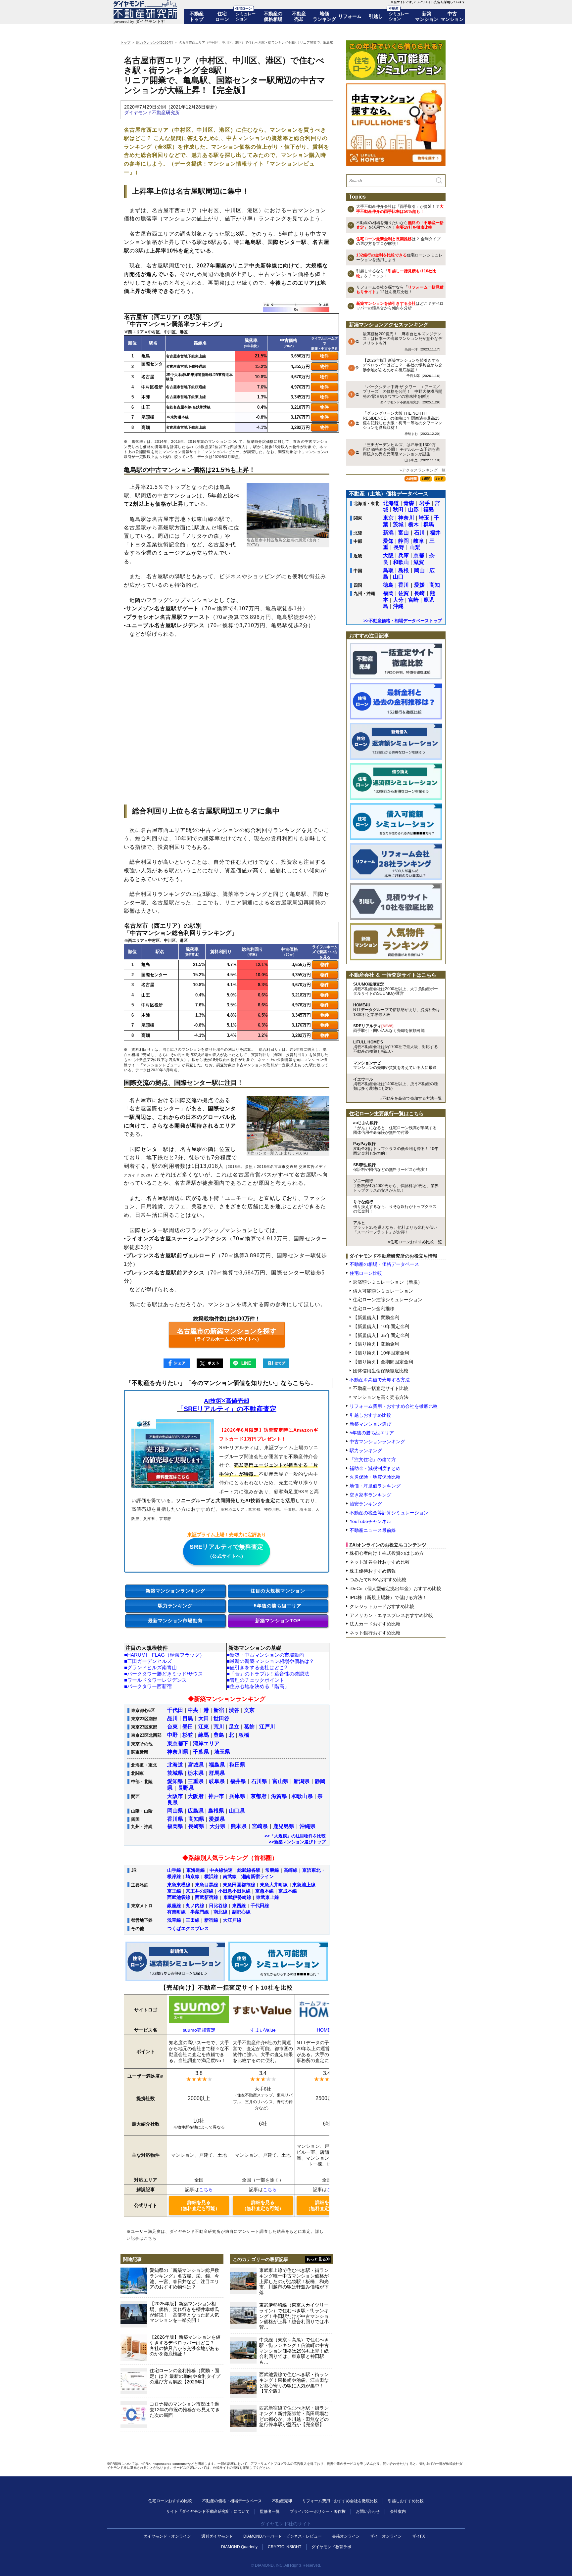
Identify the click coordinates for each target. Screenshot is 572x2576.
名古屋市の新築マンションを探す (227, 1334)
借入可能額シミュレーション (383, 1291)
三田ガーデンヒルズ (149, 1661)
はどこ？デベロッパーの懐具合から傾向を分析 (400, 306)
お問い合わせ (368, 2511)
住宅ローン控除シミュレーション (388, 1300)
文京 (249, 1710)
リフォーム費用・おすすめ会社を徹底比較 (340, 2501)
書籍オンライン (346, 2536)
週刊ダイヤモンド (217, 2536)
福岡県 (175, 1826)
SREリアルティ (389, 1028)
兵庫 (404, 555)
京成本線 (288, 1891)
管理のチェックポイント (257, 1680)
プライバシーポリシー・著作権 (318, 2511)
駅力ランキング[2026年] (155, 43)
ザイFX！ (421, 2536)
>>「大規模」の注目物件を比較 (295, 1836)
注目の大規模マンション (278, 1591)
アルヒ (395, 1228)
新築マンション (427, 16)
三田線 (193, 1920)
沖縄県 (308, 1826)
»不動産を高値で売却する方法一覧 (411, 1098)
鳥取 (388, 570)
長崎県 (196, 1826)
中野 (172, 1735)
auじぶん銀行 (395, 1128)
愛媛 (419, 585)
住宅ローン (222, 16)
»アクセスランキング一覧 (423, 470)
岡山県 (175, 1811)
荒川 (219, 1727)
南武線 (230, 1876)
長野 (399, 547)
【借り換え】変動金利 (376, 1344)
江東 (204, 1727)
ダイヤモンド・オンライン (167, 2536)
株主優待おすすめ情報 (373, 1571)
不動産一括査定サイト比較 (381, 1388)
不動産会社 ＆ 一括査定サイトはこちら (393, 975)
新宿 (219, 1710)
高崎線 (291, 1870)
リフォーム (350, 16)
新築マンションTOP (278, 1621)
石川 (419, 533)
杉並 (188, 1735)
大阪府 (196, 1796)
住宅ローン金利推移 (374, 1309)
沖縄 (398, 606)
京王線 (174, 1891)
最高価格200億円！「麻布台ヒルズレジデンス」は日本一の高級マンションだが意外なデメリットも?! (403, 341)
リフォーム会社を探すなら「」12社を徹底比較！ (400, 290)
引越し (376, 16)
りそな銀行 (395, 1207)
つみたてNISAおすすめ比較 (378, 1580)
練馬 (204, 1735)
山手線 (174, 1870)
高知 (435, 585)
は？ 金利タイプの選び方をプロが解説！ (398, 241)
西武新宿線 (207, 1897)
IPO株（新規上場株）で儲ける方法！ (388, 1597)
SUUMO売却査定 (396, 989)
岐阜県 (217, 1781)
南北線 (220, 1912)
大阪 (388, 555)
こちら (206, 2189)
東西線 (239, 1906)
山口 (398, 577)
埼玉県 (222, 1752)
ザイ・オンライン (386, 2536)
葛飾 (249, 1727)
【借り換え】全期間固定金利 (383, 1362)
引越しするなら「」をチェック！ (396, 273)
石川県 (259, 1781)
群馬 (429, 524)
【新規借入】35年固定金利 (381, 1335)
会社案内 (398, 2511)
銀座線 (174, 1906)
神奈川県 (178, 1752)
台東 (172, 1727)
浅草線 (174, 1920)
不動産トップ (197, 16)
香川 (404, 585)
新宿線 (211, 1920)
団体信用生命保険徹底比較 (381, 1371)
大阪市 (175, 1796)
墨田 (188, 1727)
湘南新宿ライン (258, 1876)
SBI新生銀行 (391, 1167)
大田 (204, 1718)
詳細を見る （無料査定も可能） (199, 2205)
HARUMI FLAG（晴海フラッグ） (166, 1655)
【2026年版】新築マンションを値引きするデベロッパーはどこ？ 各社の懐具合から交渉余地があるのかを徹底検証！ (403, 368)
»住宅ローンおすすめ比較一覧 (415, 1242)
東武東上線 (267, 1897)
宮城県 (196, 1765)
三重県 (196, 1781)
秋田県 (237, 1765)
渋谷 (234, 1710)
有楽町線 (176, 1912)
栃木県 (196, 1773)
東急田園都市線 (239, 1885)
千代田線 (260, 1906)
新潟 (388, 533)
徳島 (388, 585)
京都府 (259, 1796)
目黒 (188, 1718)
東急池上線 (304, 1885)
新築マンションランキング (175, 1591)
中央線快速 (221, 1870)
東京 (388, 518)
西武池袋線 (179, 1897)
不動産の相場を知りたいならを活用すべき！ (400, 225)
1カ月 (440, 479)
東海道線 (196, 1870)
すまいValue (263, 2030)
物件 (324, 356)
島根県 (216, 1811)
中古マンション (452, 16)
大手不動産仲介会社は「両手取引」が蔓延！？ (400, 209)
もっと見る (316, 2259)
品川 (172, 1718)
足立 (234, 1727)
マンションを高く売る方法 (381, 1397)
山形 (413, 509)
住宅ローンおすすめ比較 (170, 2501)
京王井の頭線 (200, 1891)
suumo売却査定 (199, 2030)
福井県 (238, 1781)
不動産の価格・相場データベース (232, 2501)
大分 (398, 600)
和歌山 (401, 562)
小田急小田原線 (234, 1891)
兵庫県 (237, 1796)
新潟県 (302, 1781)
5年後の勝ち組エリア (278, 1606)
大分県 (217, 1826)
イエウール (396, 1084)
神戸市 (216, 1796)
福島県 (217, 1765)
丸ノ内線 (195, 1906)
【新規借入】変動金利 (376, 1317)
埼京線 (193, 1876)
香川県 (175, 1819)
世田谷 (221, 1718)
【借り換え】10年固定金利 (381, 1353)
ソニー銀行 (396, 1186)
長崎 (419, 593)
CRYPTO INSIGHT (285, 2547)
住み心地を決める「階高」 (260, 1686)
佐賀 (404, 593)
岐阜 (419, 541)
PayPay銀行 (396, 1149)
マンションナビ (395, 1065)
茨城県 (175, 1773)
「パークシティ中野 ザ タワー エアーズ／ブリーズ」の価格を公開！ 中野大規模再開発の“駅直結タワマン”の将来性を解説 (403, 394)
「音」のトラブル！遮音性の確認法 (269, 1674)
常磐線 (272, 1870)
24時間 (411, 479)
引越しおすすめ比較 (406, 2501)
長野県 (186, 1788)
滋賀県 (279, 1796)
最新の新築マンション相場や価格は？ (272, 1661)
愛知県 (175, 1781)
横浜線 (211, 1876)
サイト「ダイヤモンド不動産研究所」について (208, 2511)
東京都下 (178, 1744)
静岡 (404, 541)
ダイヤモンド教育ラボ (331, 2547)
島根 (404, 570)
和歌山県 (302, 1796)
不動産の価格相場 (273, 16)
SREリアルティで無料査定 (227, 1551)
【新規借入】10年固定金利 (381, 1326)
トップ (125, 43)
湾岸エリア (206, 1744)
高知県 (196, 1819)
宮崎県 (260, 1826)
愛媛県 (217, 1819)
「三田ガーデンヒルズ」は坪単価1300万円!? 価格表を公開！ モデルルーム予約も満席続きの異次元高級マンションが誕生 (403, 452)
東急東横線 (179, 1885)
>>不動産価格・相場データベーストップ (403, 621)
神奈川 (406, 518)
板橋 (244, 1735)
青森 (409, 503)
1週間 (426, 479)
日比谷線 (218, 1906)
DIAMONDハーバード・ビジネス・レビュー (283, 2536)
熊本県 (239, 1826)
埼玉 (424, 518)
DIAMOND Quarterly (239, 2547)
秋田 (398, 509)
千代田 (175, 1710)
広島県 (196, 1811)
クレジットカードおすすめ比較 (382, 1606)
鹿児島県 (284, 1826)
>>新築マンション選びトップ (297, 1842)
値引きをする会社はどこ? (258, 1667)
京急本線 (264, 1891)
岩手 (425, 503)
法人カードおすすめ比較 (375, 1624)
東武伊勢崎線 (237, 1897)
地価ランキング (324, 16)
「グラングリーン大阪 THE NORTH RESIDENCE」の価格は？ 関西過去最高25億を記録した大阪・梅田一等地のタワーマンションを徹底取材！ (403, 423)
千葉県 (201, 1752)
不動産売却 (299, 16)
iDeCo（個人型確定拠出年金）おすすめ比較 (395, 1588)
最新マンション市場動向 (175, 1621)
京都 (419, 555)
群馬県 (217, 1773)
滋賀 (419, 562)
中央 (193, 1710)
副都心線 (241, 1912)
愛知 (388, 541)
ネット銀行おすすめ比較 (375, 1633)
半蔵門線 (200, 1912)
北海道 (175, 1765)
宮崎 (413, 600)
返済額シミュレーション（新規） (388, 1282)
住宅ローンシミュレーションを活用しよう (399, 257)
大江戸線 (232, 1920)
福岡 (388, 593)
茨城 (398, 524)
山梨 (415, 547)
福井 (435, 533)
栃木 (413, 524)
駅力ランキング (175, 1606)
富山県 (280, 1781)
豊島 (219, 1735)
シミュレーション (246, 16)
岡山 (419, 570)
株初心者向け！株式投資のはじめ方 (387, 1553)
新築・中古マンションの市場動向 (267, 1655)
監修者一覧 (270, 2511)
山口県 (237, 1811)
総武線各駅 (249, 1870)
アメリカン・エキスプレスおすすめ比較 (391, 1615)
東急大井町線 (274, 1885)
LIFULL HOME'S (396, 1047)
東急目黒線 (207, 1885)
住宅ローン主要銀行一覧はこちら (386, 1113)
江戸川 (267, 1727)
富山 (404, 533)
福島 (429, 509)
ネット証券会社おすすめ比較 (380, 1562)
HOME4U (327, 2030)
